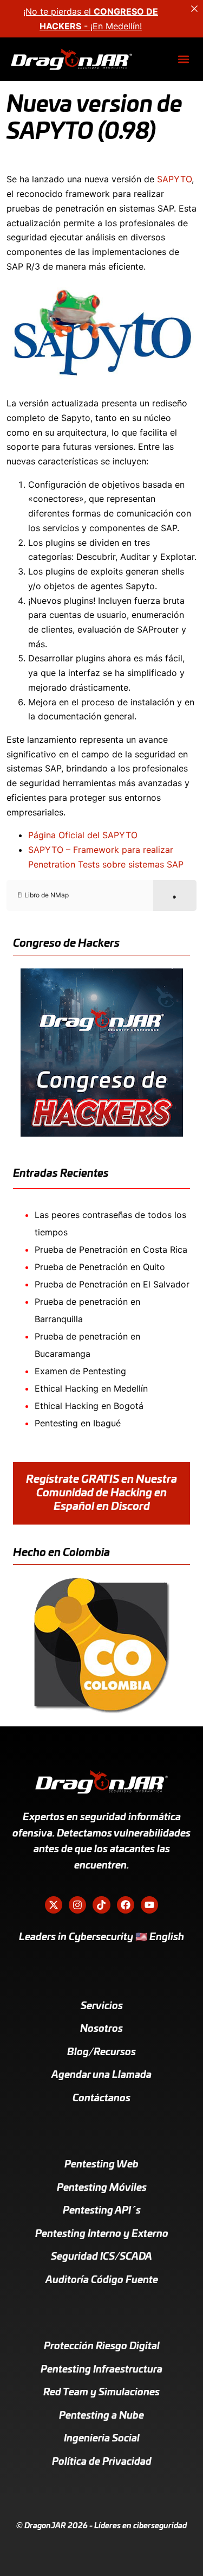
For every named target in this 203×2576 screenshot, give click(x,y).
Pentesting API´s (102, 2211)
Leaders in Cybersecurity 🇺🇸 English (101, 1937)
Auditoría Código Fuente (102, 2280)
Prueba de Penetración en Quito (100, 1267)
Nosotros (101, 2029)
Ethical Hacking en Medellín (91, 1388)
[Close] (194, 9)
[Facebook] (126, 1905)
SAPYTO (174, 179)
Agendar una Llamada (101, 2075)
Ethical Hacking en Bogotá (89, 1406)
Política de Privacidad (102, 2462)
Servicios (102, 2006)
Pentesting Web (101, 2165)
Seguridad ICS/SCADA (101, 2257)
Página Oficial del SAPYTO (83, 835)
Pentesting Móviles (102, 2188)
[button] (183, 59)
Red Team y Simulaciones (101, 2393)
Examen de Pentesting (80, 1371)
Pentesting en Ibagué (78, 1423)
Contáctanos (101, 2099)
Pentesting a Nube (101, 2416)
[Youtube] (149, 1905)
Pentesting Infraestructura (101, 2370)
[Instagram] (77, 1905)
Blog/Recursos (101, 2052)
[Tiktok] (101, 1905)
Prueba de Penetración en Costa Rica (111, 1249)
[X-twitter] (54, 1905)
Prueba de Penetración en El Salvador (112, 1284)
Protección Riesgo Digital (102, 2347)
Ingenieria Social (102, 2439)
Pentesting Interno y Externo (102, 2234)
